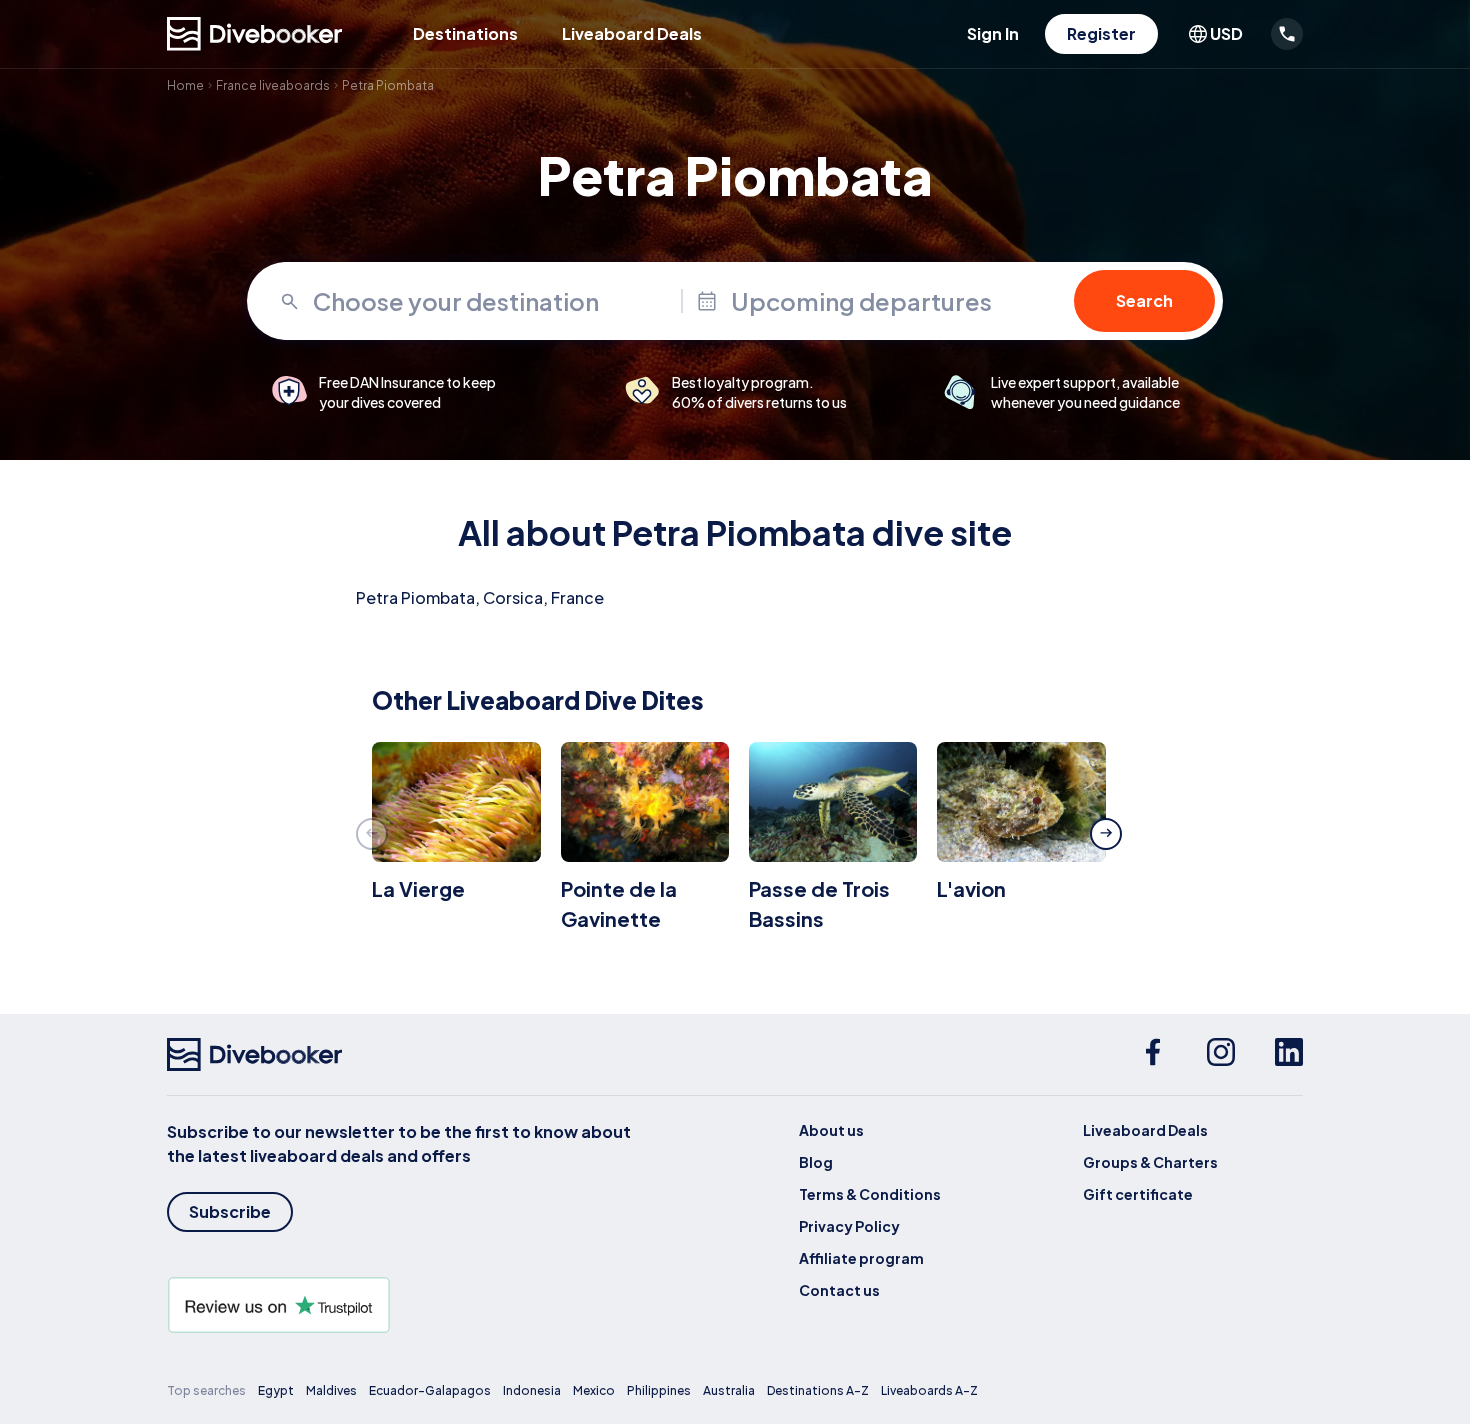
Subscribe (230, 1211)
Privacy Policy (849, 1226)
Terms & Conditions (870, 1194)
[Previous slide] (372, 834)
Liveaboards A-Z (929, 1390)
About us (831, 1130)
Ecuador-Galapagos (430, 1390)
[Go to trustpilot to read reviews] (403, 1305)
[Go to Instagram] (1221, 1055)
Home (185, 85)
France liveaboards (273, 85)
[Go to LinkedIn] (1289, 1055)
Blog (816, 1162)
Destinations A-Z (818, 1390)
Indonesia (532, 1390)
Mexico (594, 1390)
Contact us (839, 1290)
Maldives (331, 1390)
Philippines (659, 1390)
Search (1144, 300)
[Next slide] (1106, 834)
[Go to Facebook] (1153, 1055)
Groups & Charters (1150, 1162)
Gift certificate (1138, 1194)
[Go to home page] (255, 34)
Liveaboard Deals (632, 33)
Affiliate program (861, 1258)
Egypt (276, 1390)
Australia (729, 1390)
